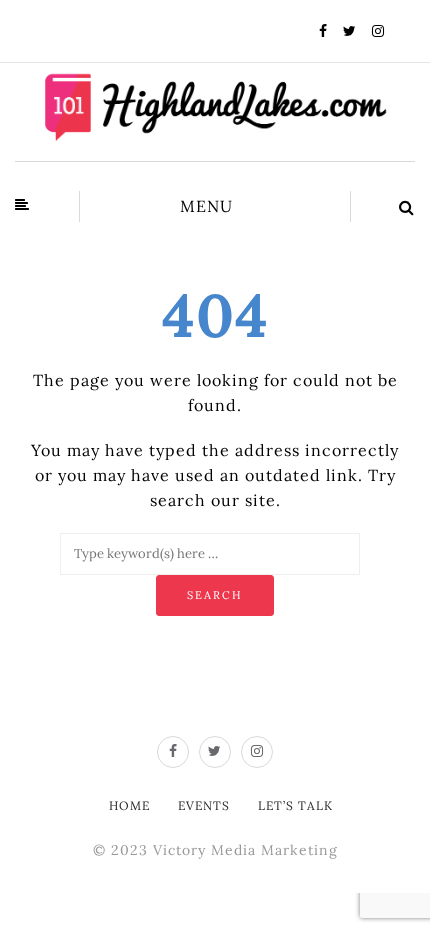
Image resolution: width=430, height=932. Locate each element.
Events (204, 805)
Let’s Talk (295, 805)
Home (129, 805)
